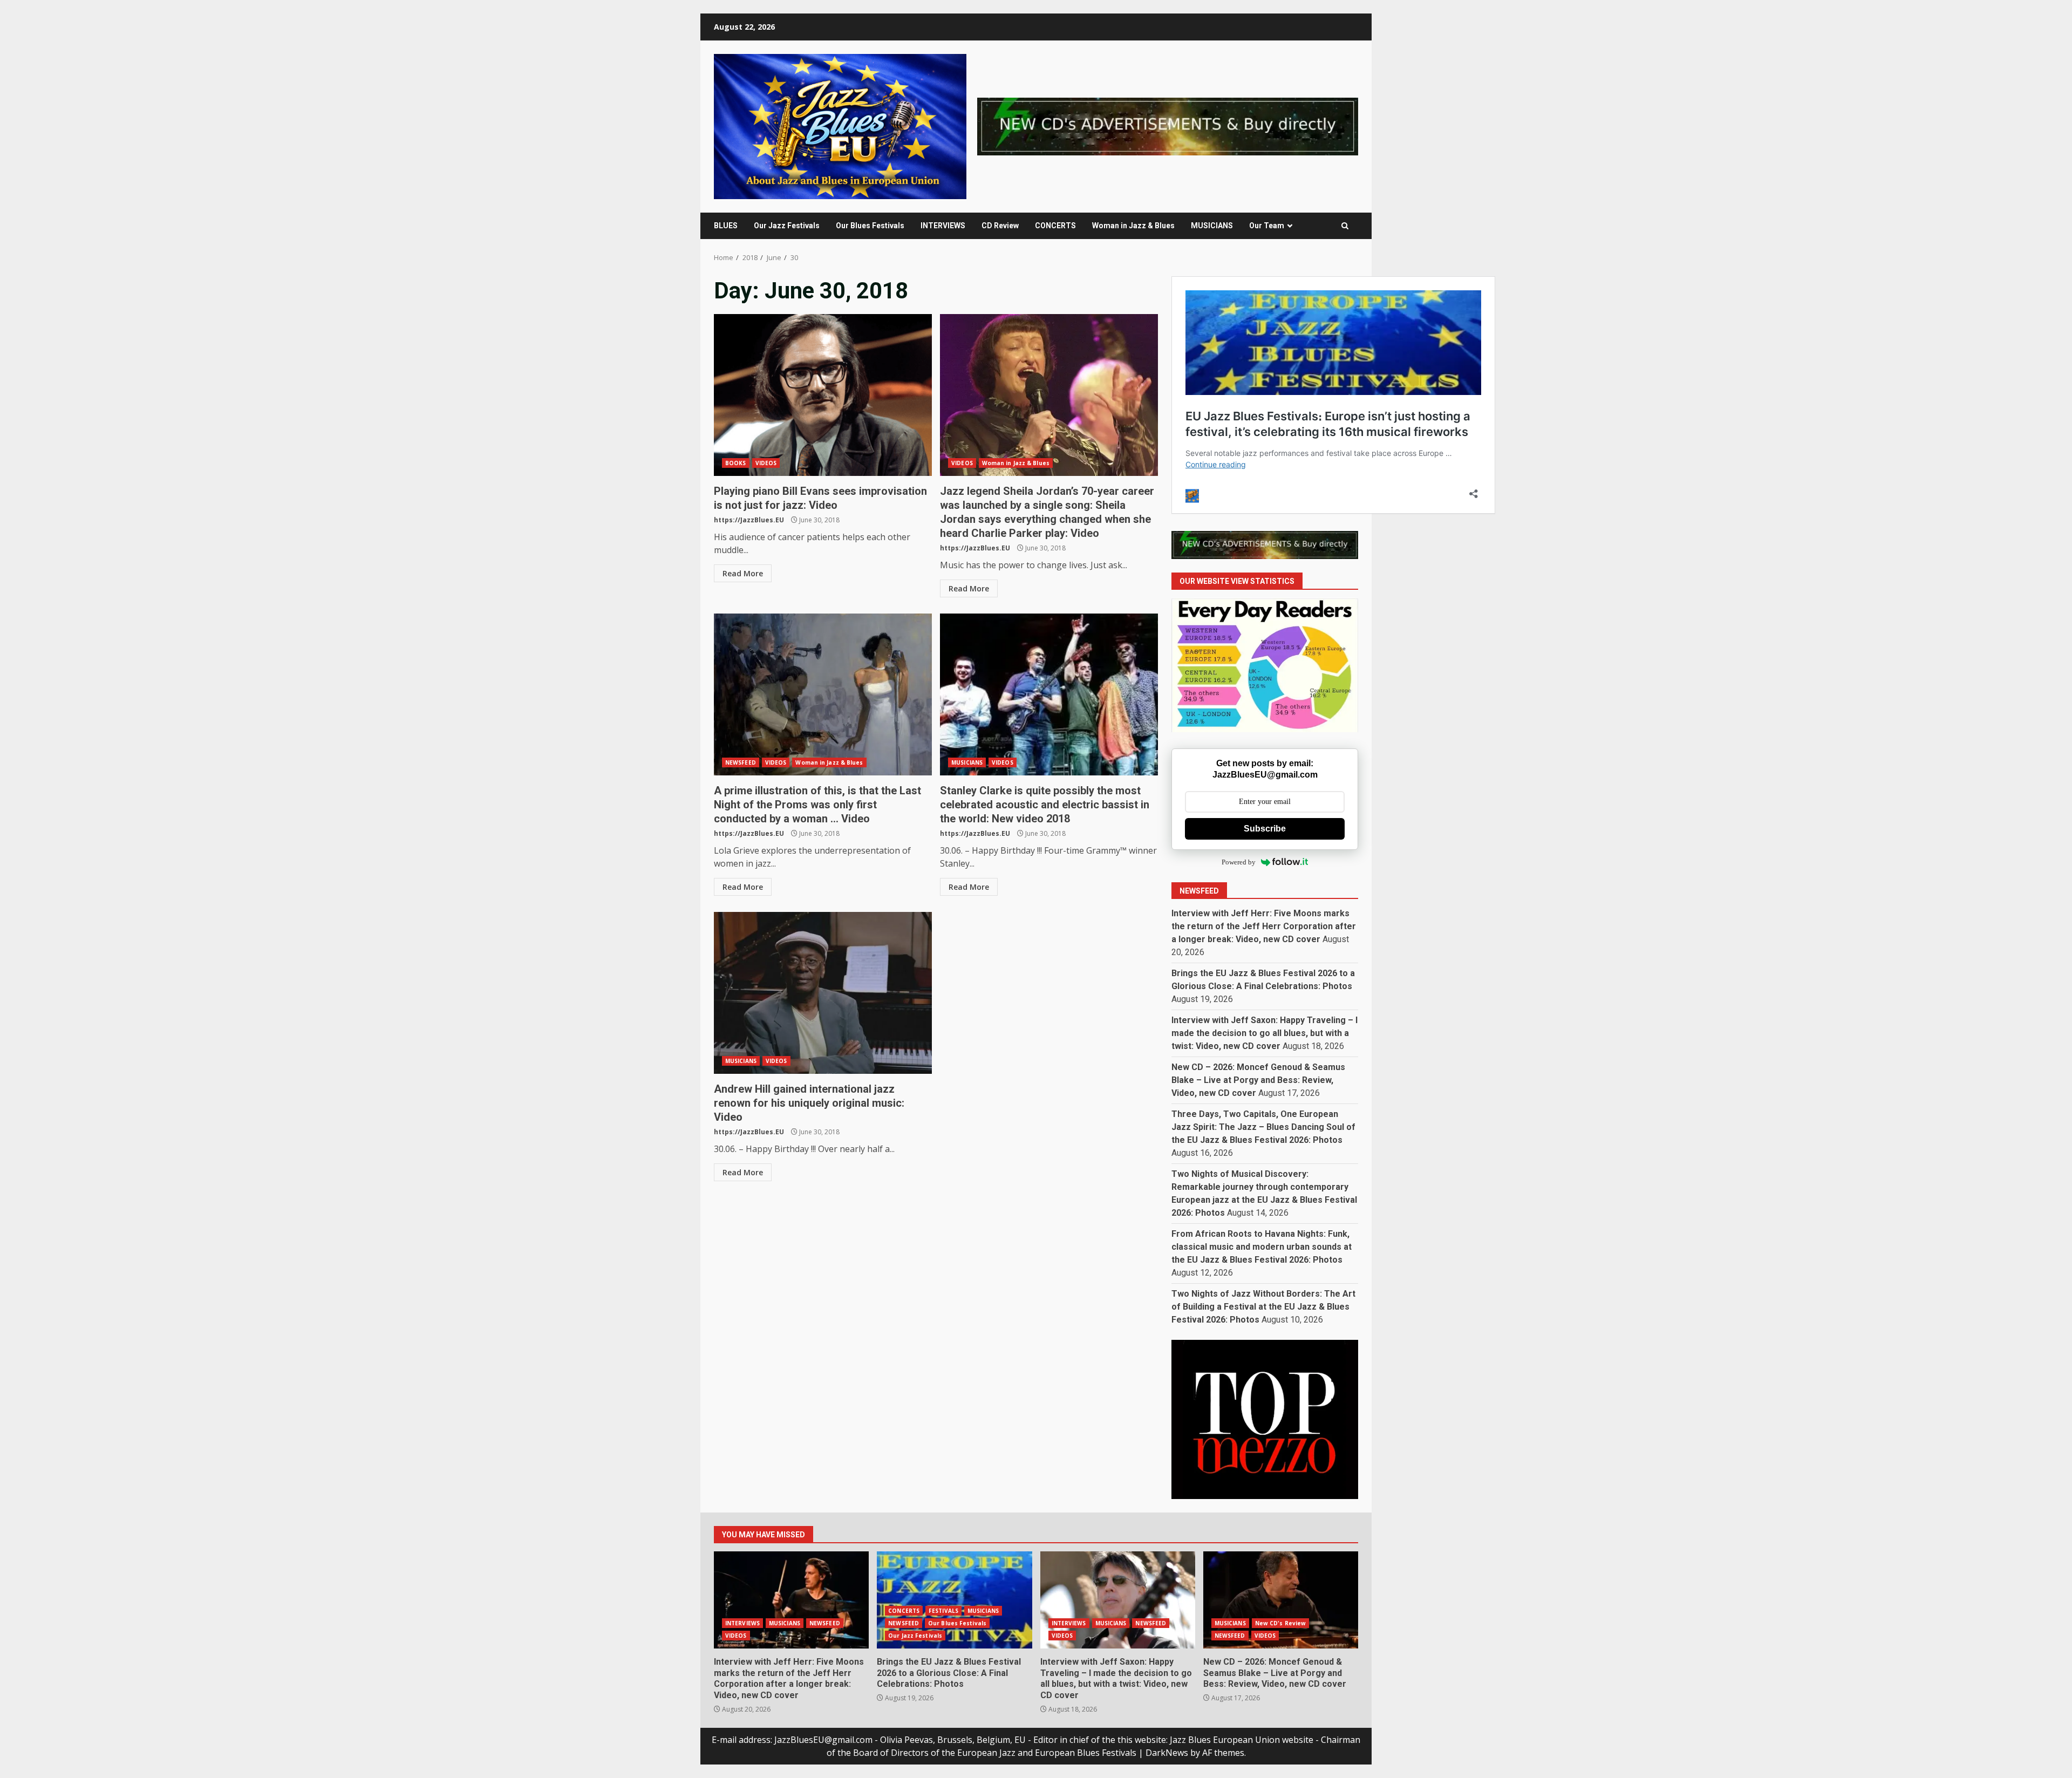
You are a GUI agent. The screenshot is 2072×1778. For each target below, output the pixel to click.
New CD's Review (1281, 1623)
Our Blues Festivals (870, 226)
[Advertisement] (1168, 126)
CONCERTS (1055, 226)
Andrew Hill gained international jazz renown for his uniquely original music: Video (823, 993)
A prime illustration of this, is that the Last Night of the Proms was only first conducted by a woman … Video (823, 694)
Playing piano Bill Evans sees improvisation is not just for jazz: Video (823, 395)
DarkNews (1167, 1753)
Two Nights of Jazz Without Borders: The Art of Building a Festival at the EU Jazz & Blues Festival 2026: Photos (1263, 1307)
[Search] (1345, 226)
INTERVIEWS (943, 226)
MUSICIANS (1212, 226)
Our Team (1267, 226)
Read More (743, 573)
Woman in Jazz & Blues (1133, 226)
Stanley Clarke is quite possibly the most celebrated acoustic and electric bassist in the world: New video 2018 (1049, 694)
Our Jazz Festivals (787, 226)
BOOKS (736, 463)
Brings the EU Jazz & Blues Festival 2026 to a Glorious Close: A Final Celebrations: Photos (954, 1600)
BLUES (726, 226)
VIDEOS (766, 463)
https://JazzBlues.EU (749, 520)
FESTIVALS (943, 1611)
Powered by (1239, 862)
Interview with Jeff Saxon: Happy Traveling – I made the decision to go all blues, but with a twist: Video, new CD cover (1265, 1033)
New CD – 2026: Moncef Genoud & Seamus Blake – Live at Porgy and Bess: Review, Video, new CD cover (1258, 1080)
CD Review (1000, 226)
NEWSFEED (741, 762)
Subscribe (1265, 829)
